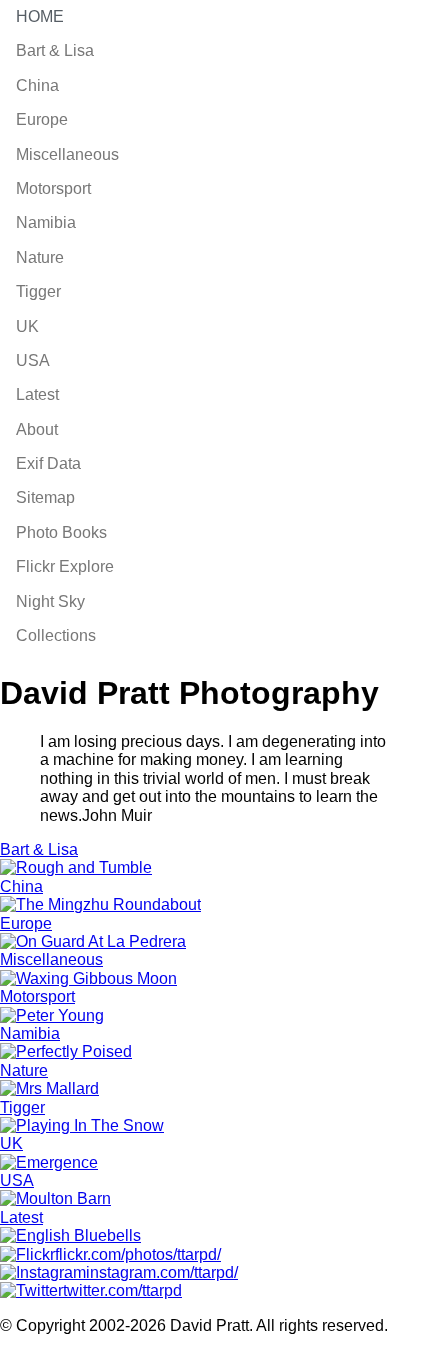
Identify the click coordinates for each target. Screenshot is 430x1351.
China (37, 85)
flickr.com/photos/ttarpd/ (138, 1254)
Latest (37, 394)
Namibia (46, 222)
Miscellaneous (67, 154)
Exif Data (48, 463)
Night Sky (50, 601)
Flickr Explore (65, 566)
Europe (42, 119)
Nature (40, 257)
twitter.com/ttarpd (122, 1290)
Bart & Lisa (55, 50)
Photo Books (61, 532)
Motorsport (53, 188)
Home (40, 16)
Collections (56, 635)
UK (27, 326)
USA (33, 360)
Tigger (38, 291)
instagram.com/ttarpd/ (162, 1272)
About (37, 429)
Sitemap (45, 497)
